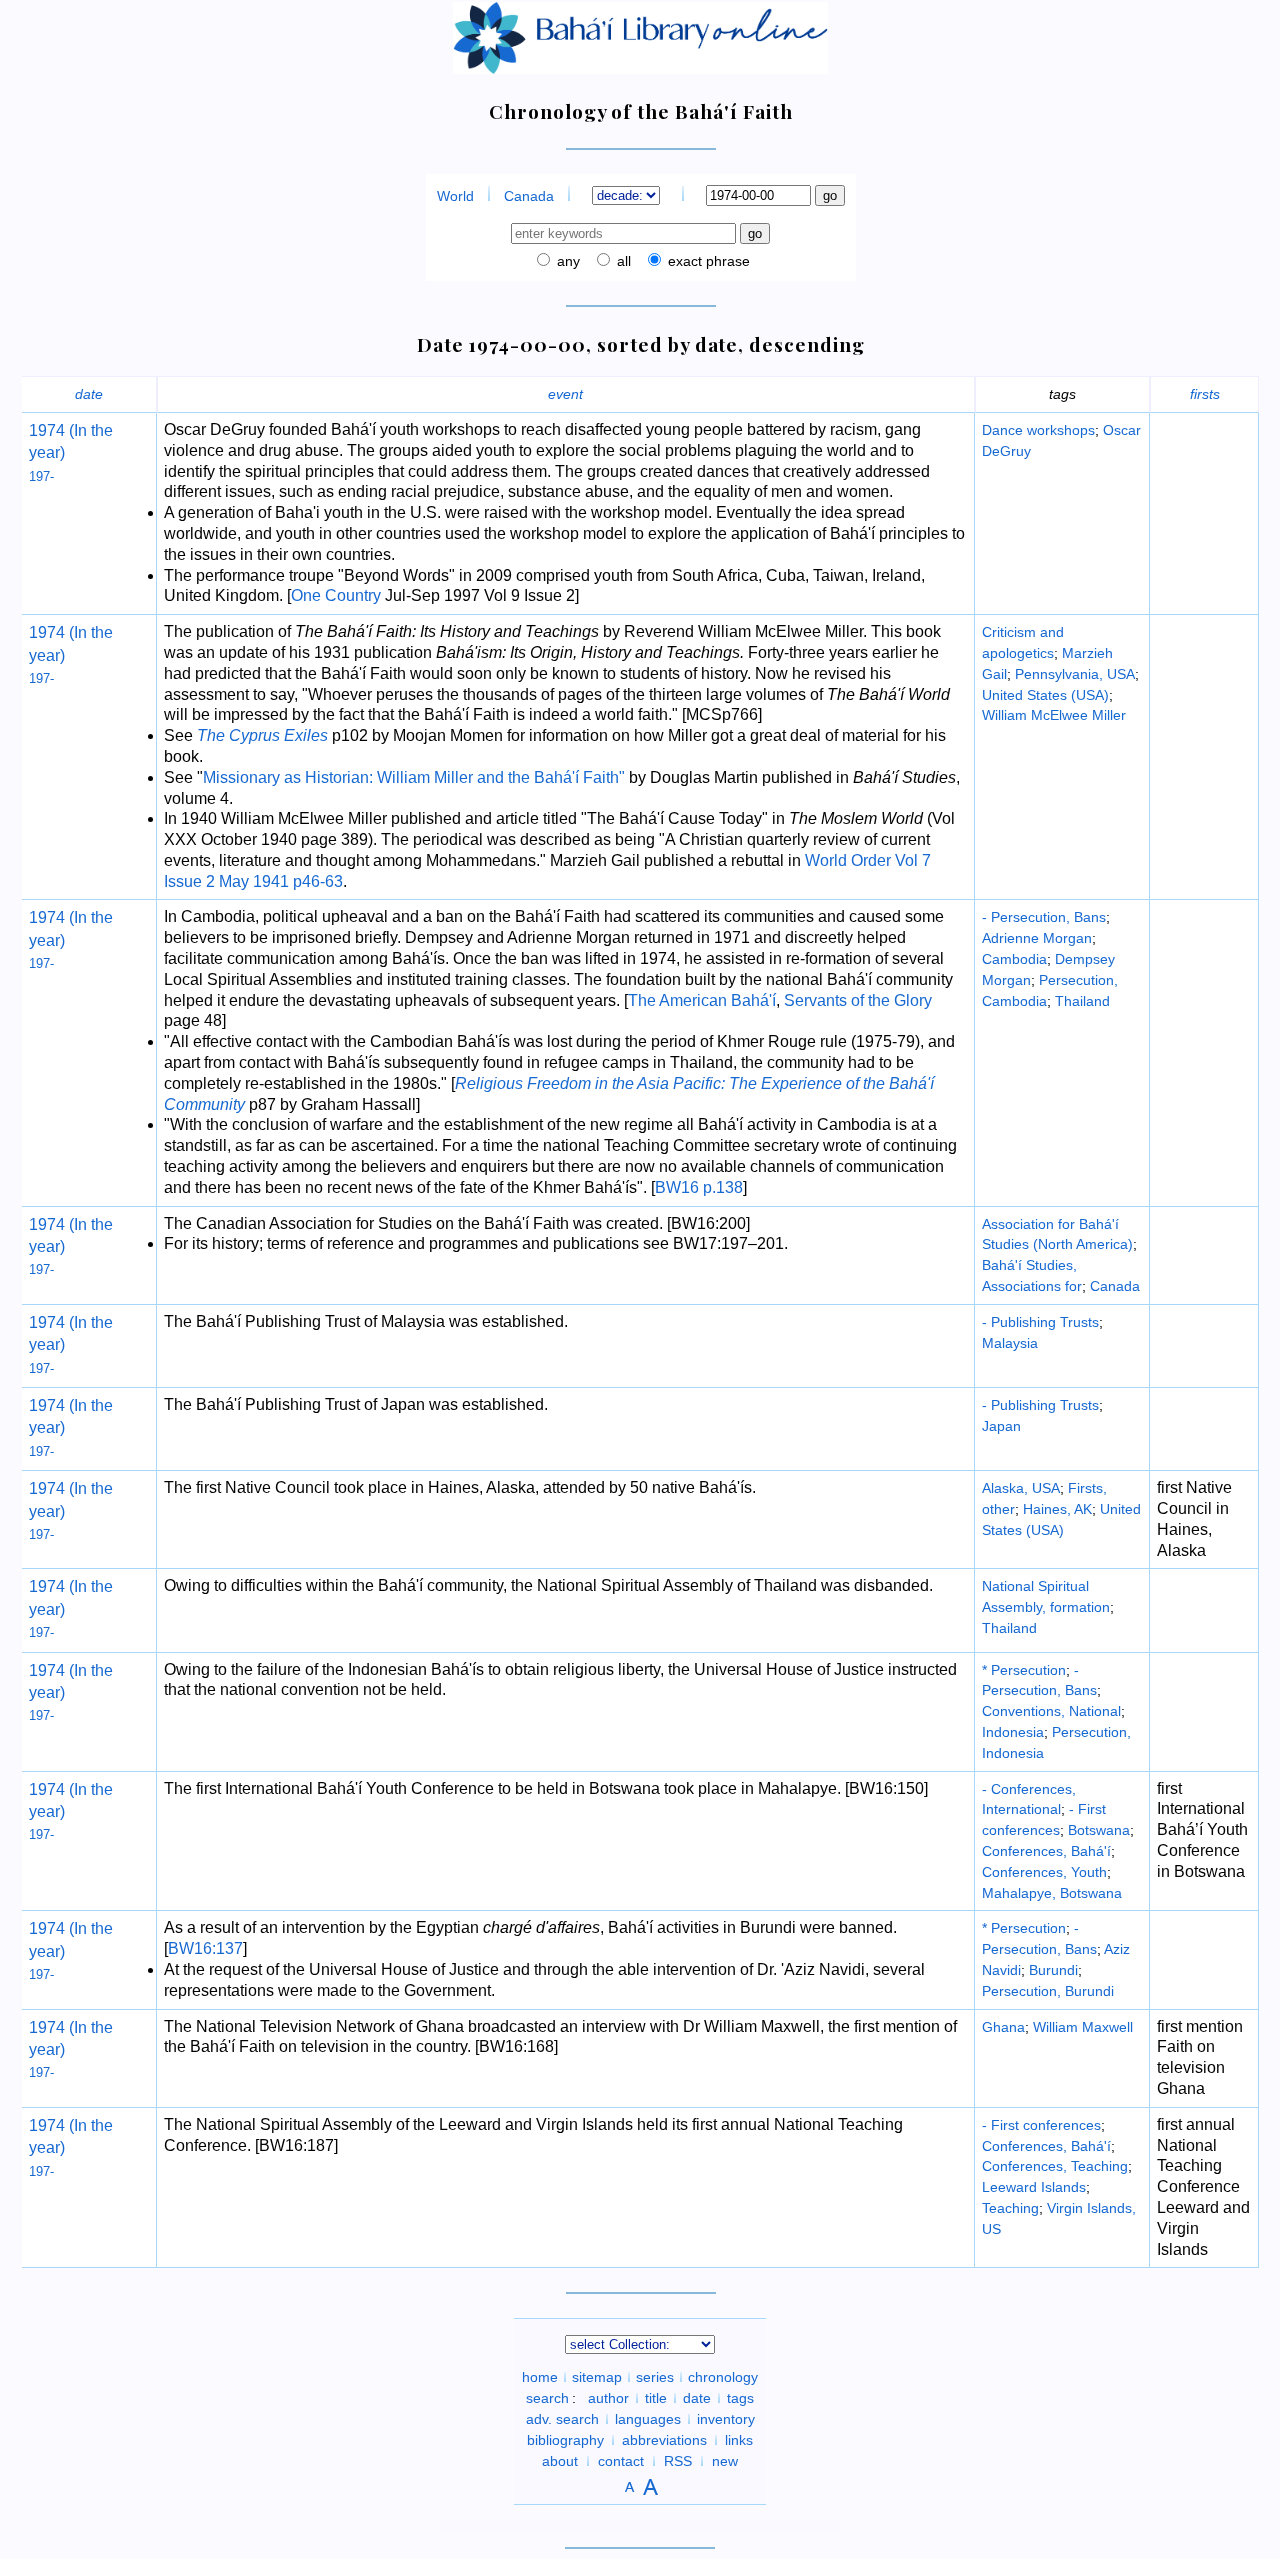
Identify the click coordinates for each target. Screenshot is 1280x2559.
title (656, 2398)
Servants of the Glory (858, 1000)
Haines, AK (1057, 1509)
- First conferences (1041, 2125)
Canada (529, 196)
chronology (723, 2377)
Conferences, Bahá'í (1046, 1851)
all (622, 261)
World (455, 196)
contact (621, 2461)
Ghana (1003, 2027)
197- (41, 476)
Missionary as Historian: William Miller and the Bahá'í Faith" (414, 777)
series (655, 2377)
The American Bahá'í (702, 1000)
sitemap (597, 2377)
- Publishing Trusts (1040, 1322)
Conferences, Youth (1044, 1872)
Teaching (1010, 2208)
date (89, 394)
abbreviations (664, 2440)
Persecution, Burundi (1048, 1991)
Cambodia (1014, 959)
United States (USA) (1045, 695)
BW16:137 (205, 1948)
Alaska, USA (1021, 1488)
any (566, 261)
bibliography (565, 2440)
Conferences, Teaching (1055, 2166)
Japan (1001, 1426)
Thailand (1082, 1001)
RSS (678, 2461)
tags (740, 2398)
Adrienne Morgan (1037, 938)
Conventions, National (1051, 1711)
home (540, 2377)
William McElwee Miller (1054, 715)
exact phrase (707, 261)
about (560, 2461)
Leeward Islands (1034, 2187)
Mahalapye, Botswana (1052, 1893)
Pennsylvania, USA (1075, 674)
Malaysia (1010, 1343)
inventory (726, 2419)
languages (648, 2419)
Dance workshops (1038, 430)
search (547, 2398)
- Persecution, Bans (1044, 917)
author (608, 2398)
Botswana (1099, 1830)
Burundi (1053, 1970)
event (565, 394)
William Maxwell (1083, 2027)
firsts (1205, 394)
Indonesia (1013, 1732)
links (739, 2440)
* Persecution (1024, 1670)
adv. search (562, 2419)
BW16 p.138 (699, 1187)
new (725, 2461)
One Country (336, 595)
